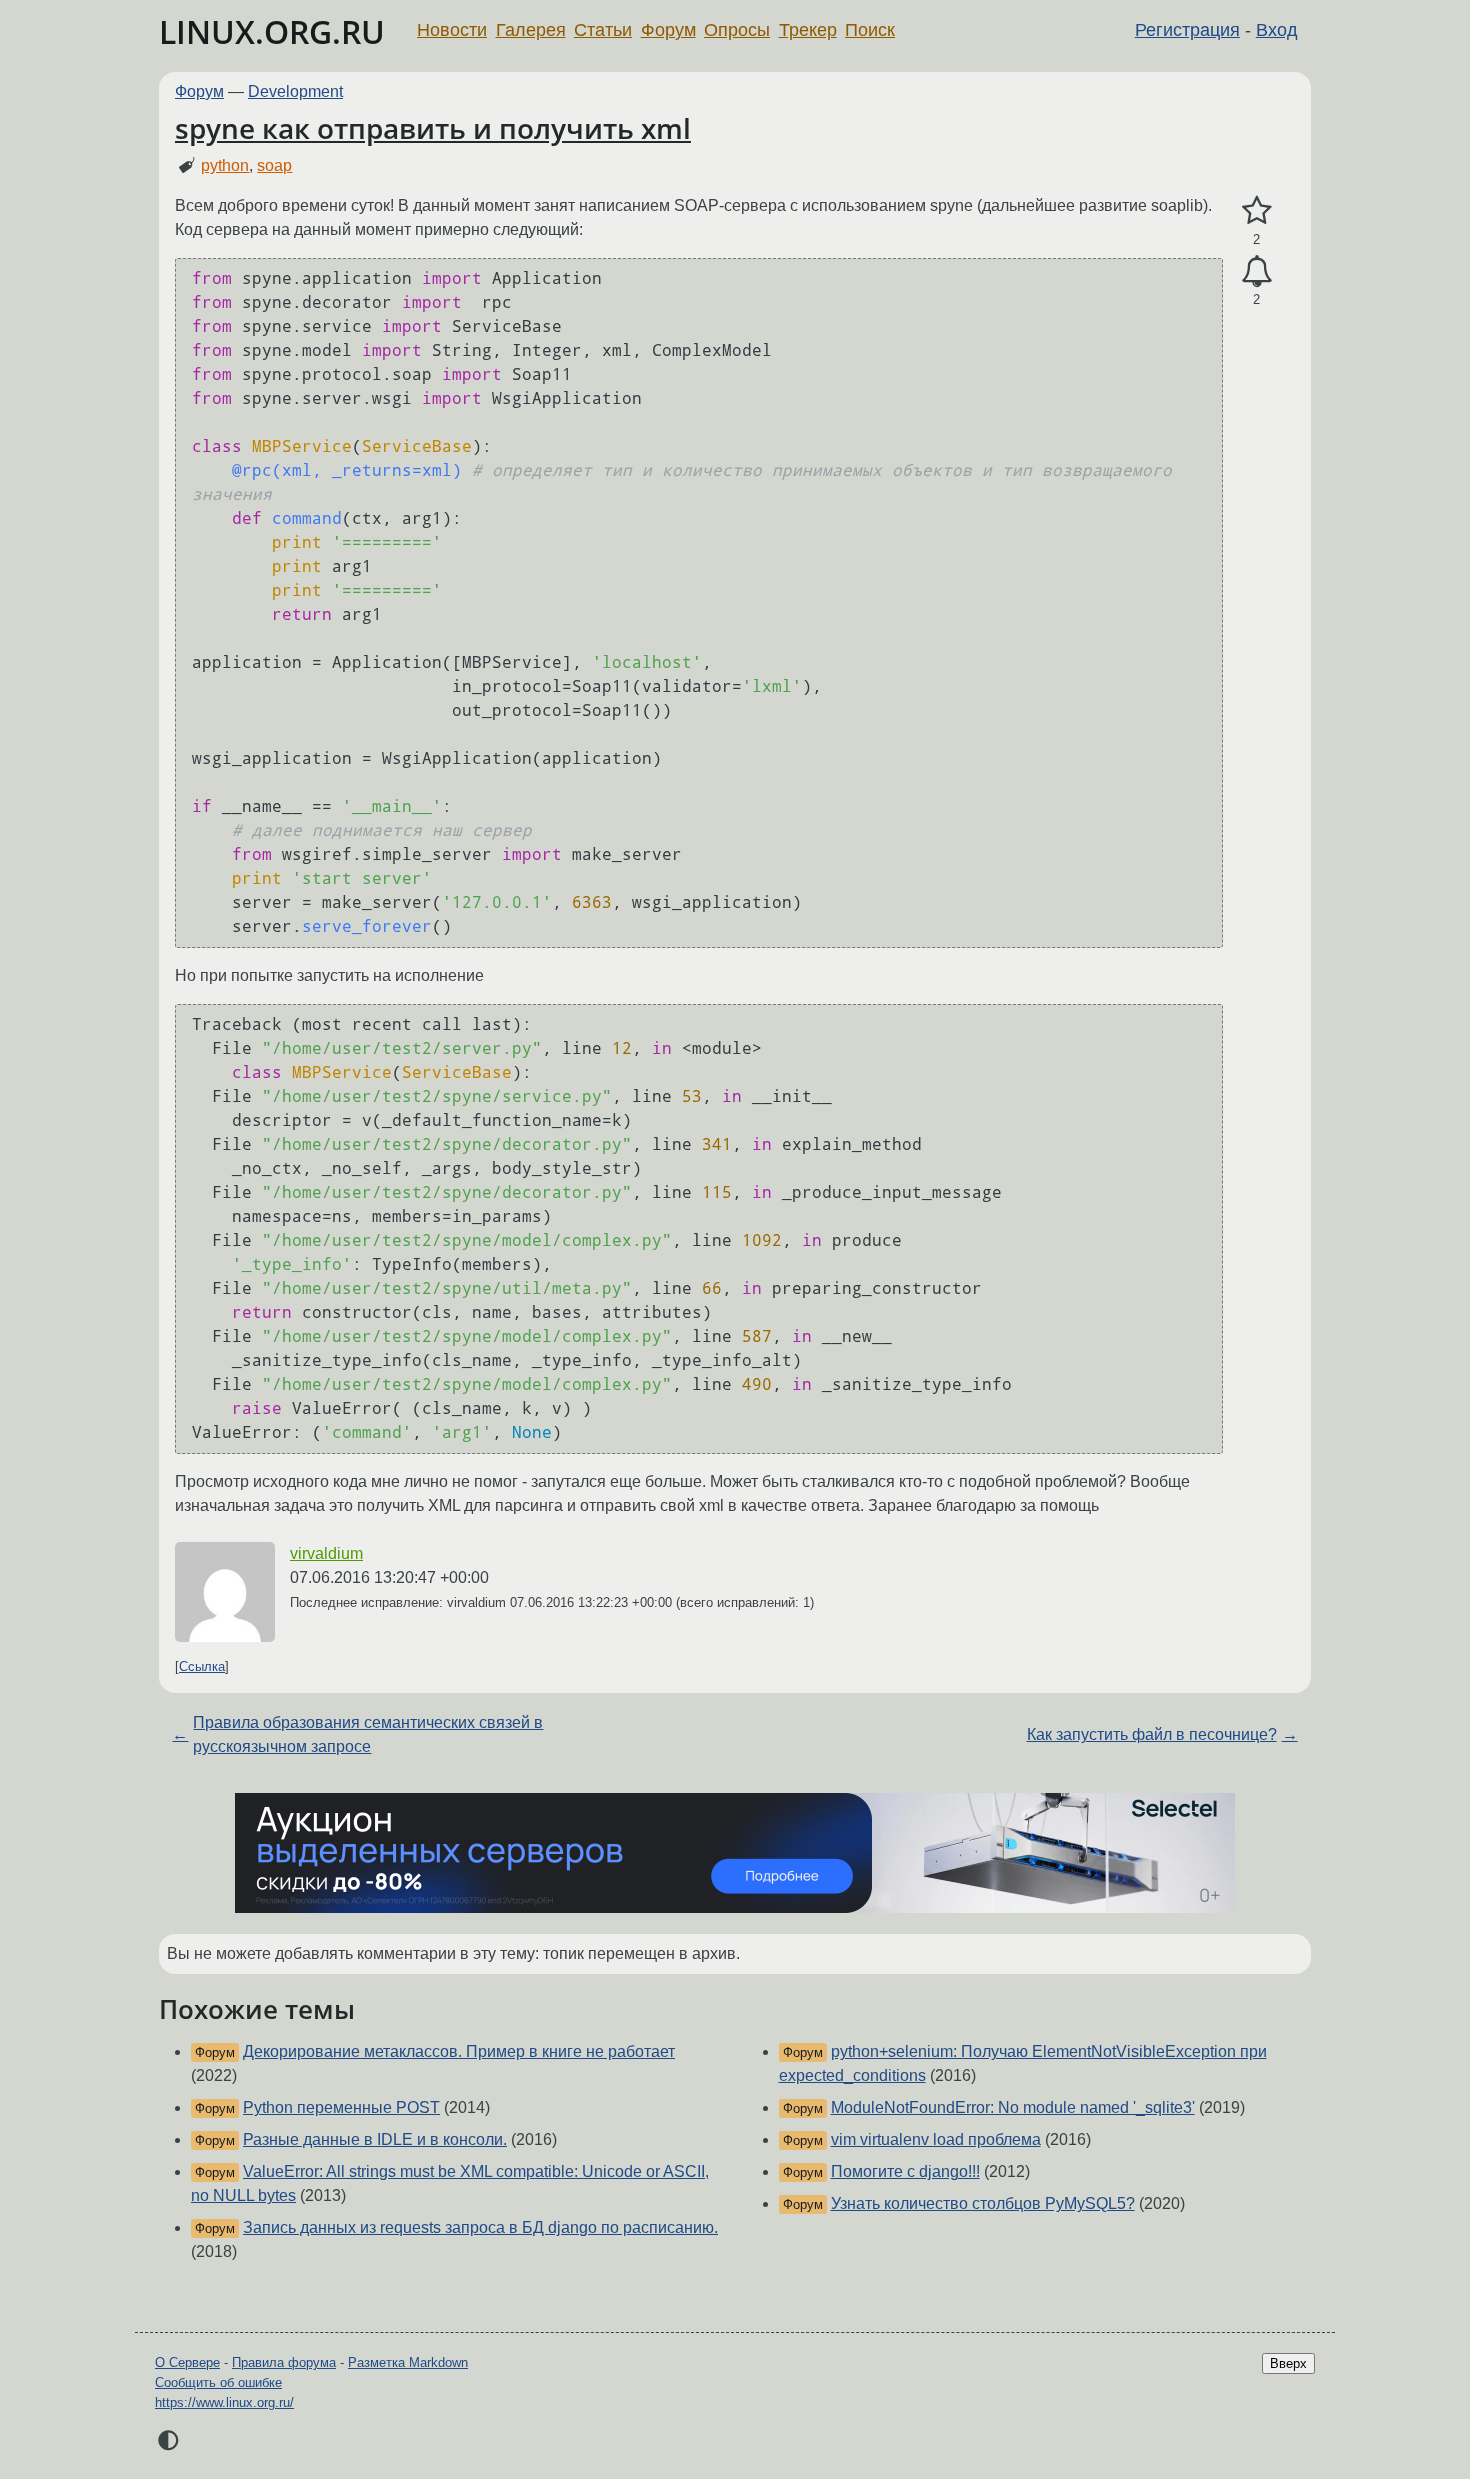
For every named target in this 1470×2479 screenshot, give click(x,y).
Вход (1277, 30)
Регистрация (1187, 30)
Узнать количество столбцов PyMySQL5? (983, 2203)
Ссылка (202, 1666)
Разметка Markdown (408, 2362)
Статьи (603, 30)
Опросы (737, 30)
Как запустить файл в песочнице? (1152, 1734)
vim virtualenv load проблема (936, 2139)
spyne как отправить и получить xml (433, 128)
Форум (668, 30)
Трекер (808, 30)
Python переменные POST (341, 2107)
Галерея (531, 30)
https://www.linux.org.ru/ (224, 2402)
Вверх (1288, 2363)
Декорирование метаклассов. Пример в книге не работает (459, 2051)
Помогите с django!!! (905, 2171)
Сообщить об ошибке (218, 2382)
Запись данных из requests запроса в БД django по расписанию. (480, 2227)
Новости (452, 30)
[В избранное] (1256, 211)
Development (295, 91)
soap (274, 165)
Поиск (870, 30)
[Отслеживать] (1256, 272)
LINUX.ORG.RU (272, 31)
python (225, 165)
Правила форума (284, 2362)
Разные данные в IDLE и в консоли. (375, 2139)
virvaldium (326, 1553)
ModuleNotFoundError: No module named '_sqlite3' (1013, 2107)
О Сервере (187, 2362)
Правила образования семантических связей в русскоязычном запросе (368, 1734)
